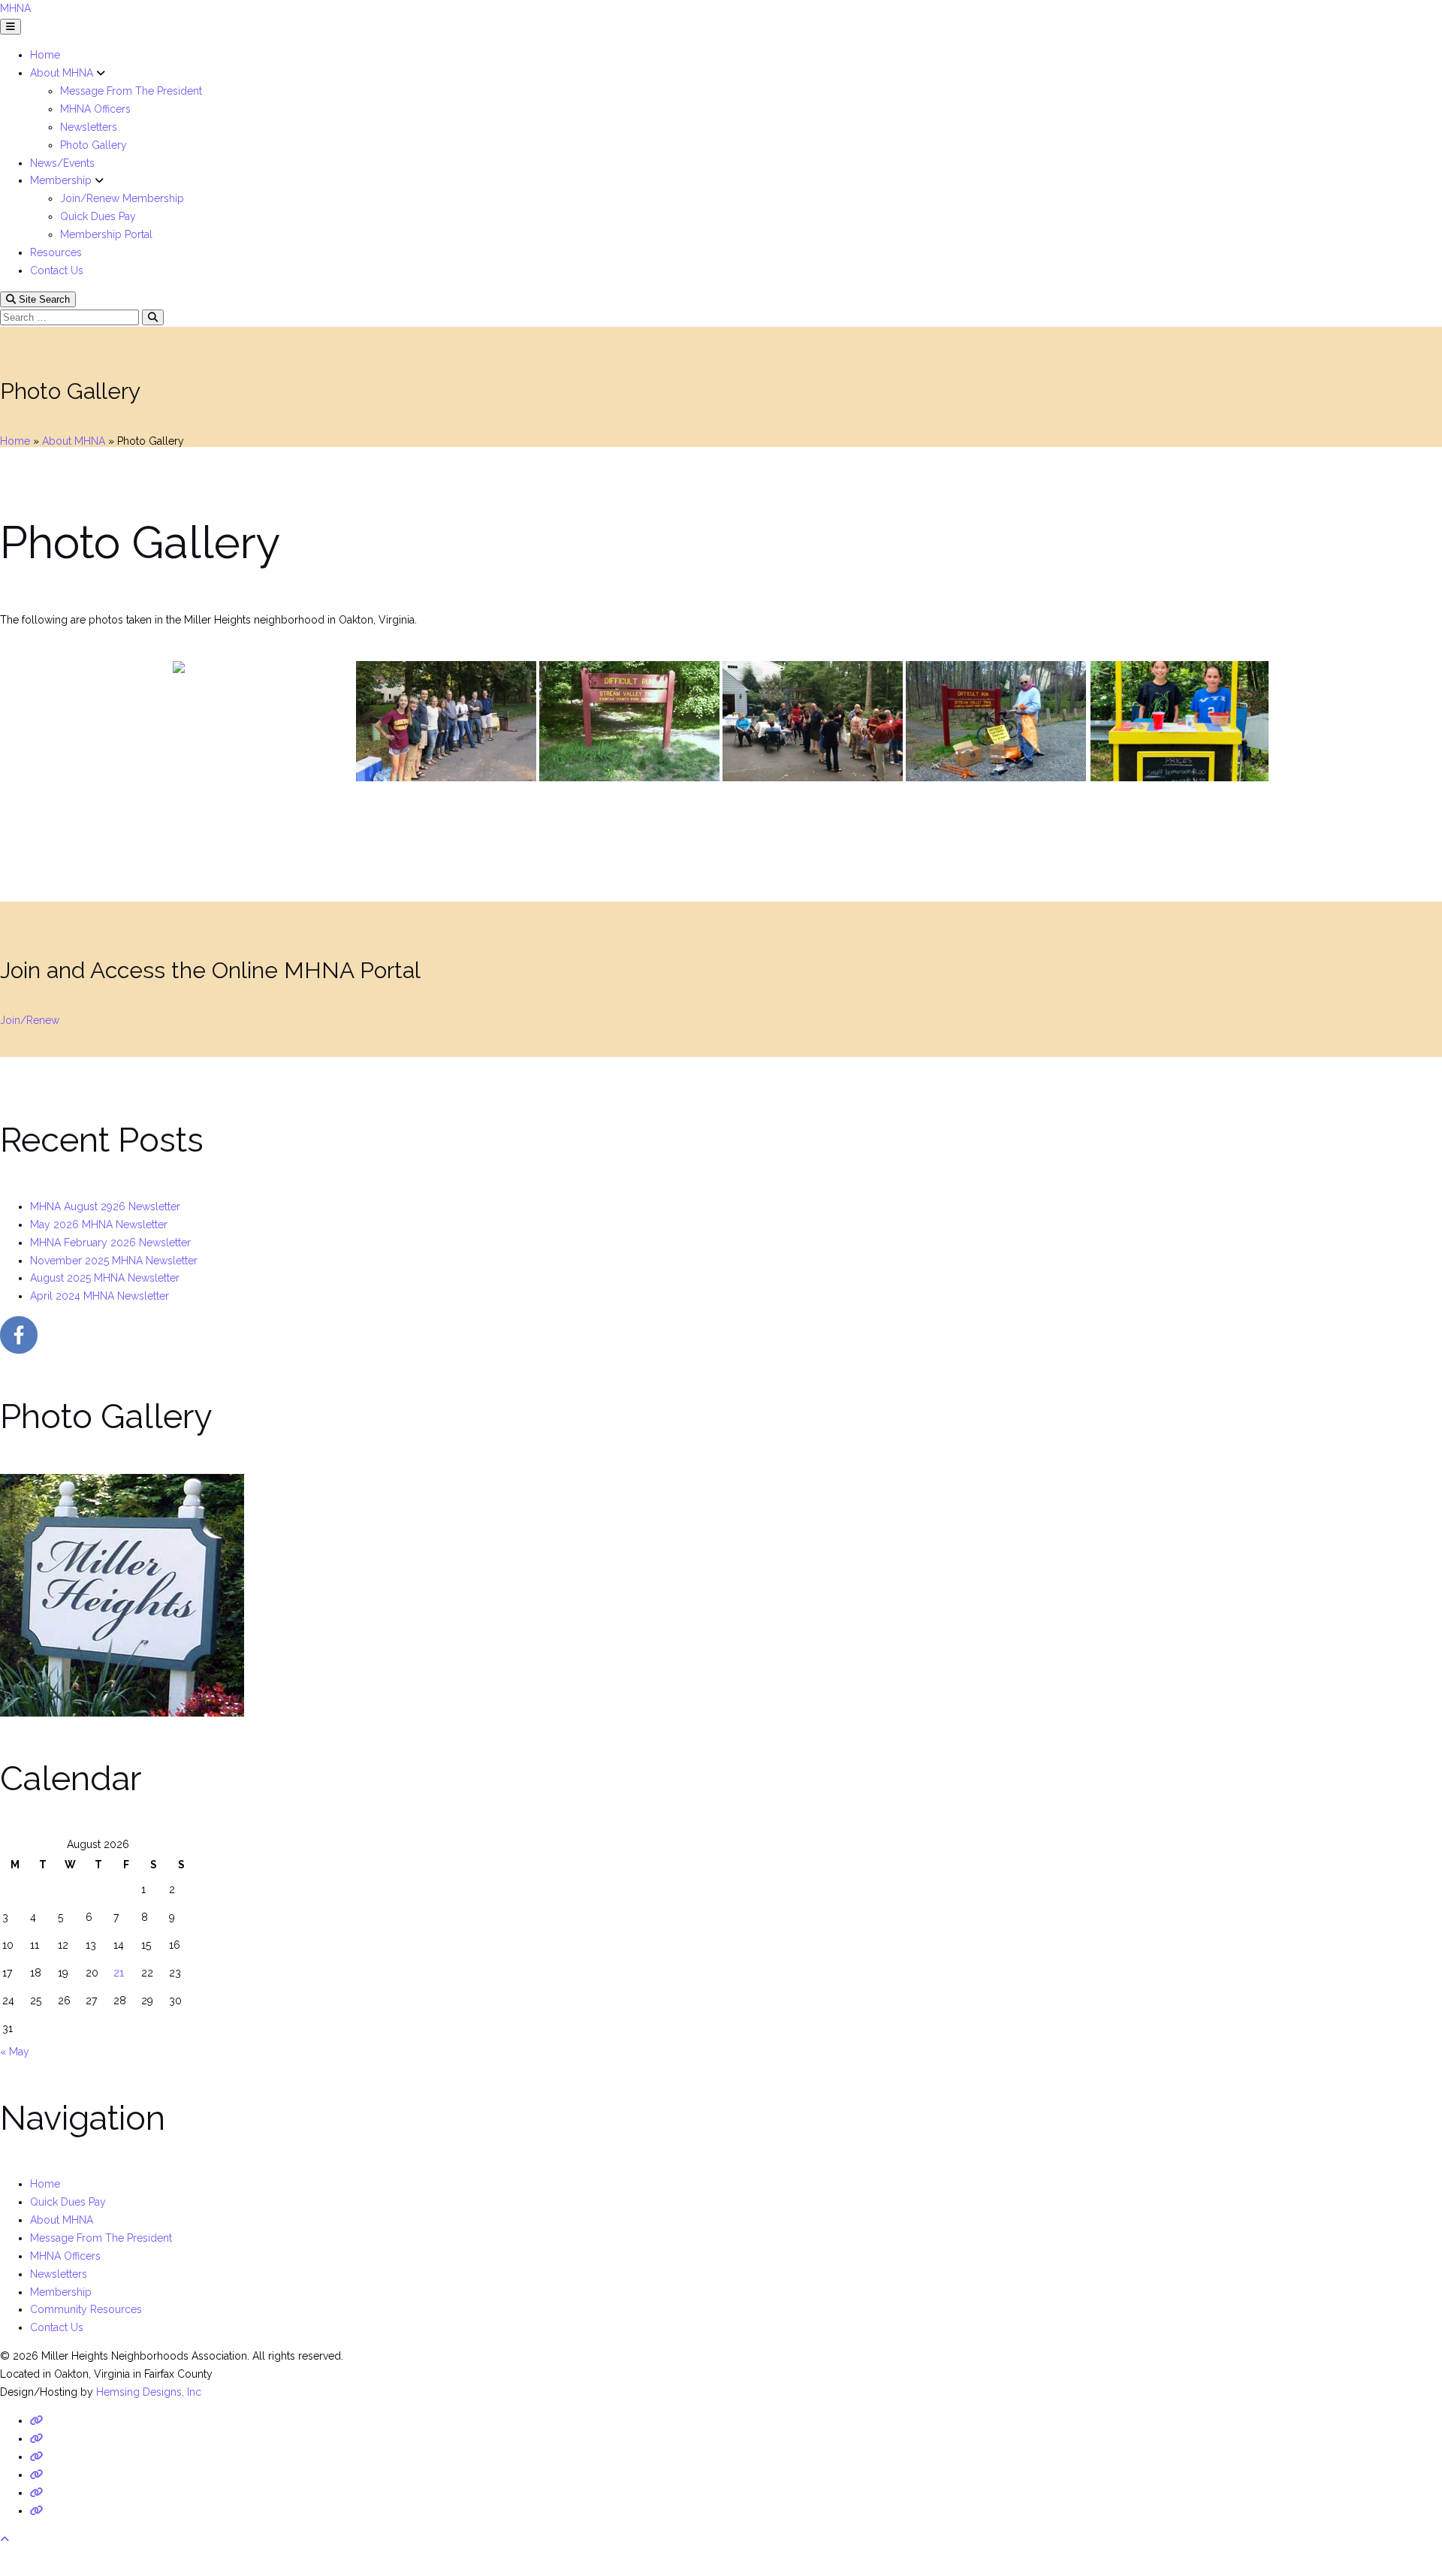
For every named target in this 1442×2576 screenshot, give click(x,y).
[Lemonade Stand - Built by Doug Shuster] (1179, 721)
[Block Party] (446, 721)
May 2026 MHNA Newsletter (99, 1225)
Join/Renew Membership (122, 198)
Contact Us (57, 270)
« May (15, 2052)
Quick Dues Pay (98, 216)
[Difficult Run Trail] (629, 721)
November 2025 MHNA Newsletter (114, 1261)
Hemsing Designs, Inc (149, 2392)
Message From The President (131, 91)
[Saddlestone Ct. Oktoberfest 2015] (813, 721)
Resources (56, 252)
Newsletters (89, 127)
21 (119, 1973)
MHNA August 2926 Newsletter (105, 1206)
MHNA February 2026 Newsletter (110, 1243)
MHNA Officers (95, 109)
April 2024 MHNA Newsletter (100, 1296)
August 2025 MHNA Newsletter (105, 1278)
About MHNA (63, 73)
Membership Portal (106, 234)
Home (45, 55)
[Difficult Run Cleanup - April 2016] (996, 721)
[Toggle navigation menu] (11, 27)
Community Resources (86, 2309)
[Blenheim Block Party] (263, 721)
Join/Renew (30, 1020)
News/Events (62, 163)
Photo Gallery (94, 145)
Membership (62, 180)
